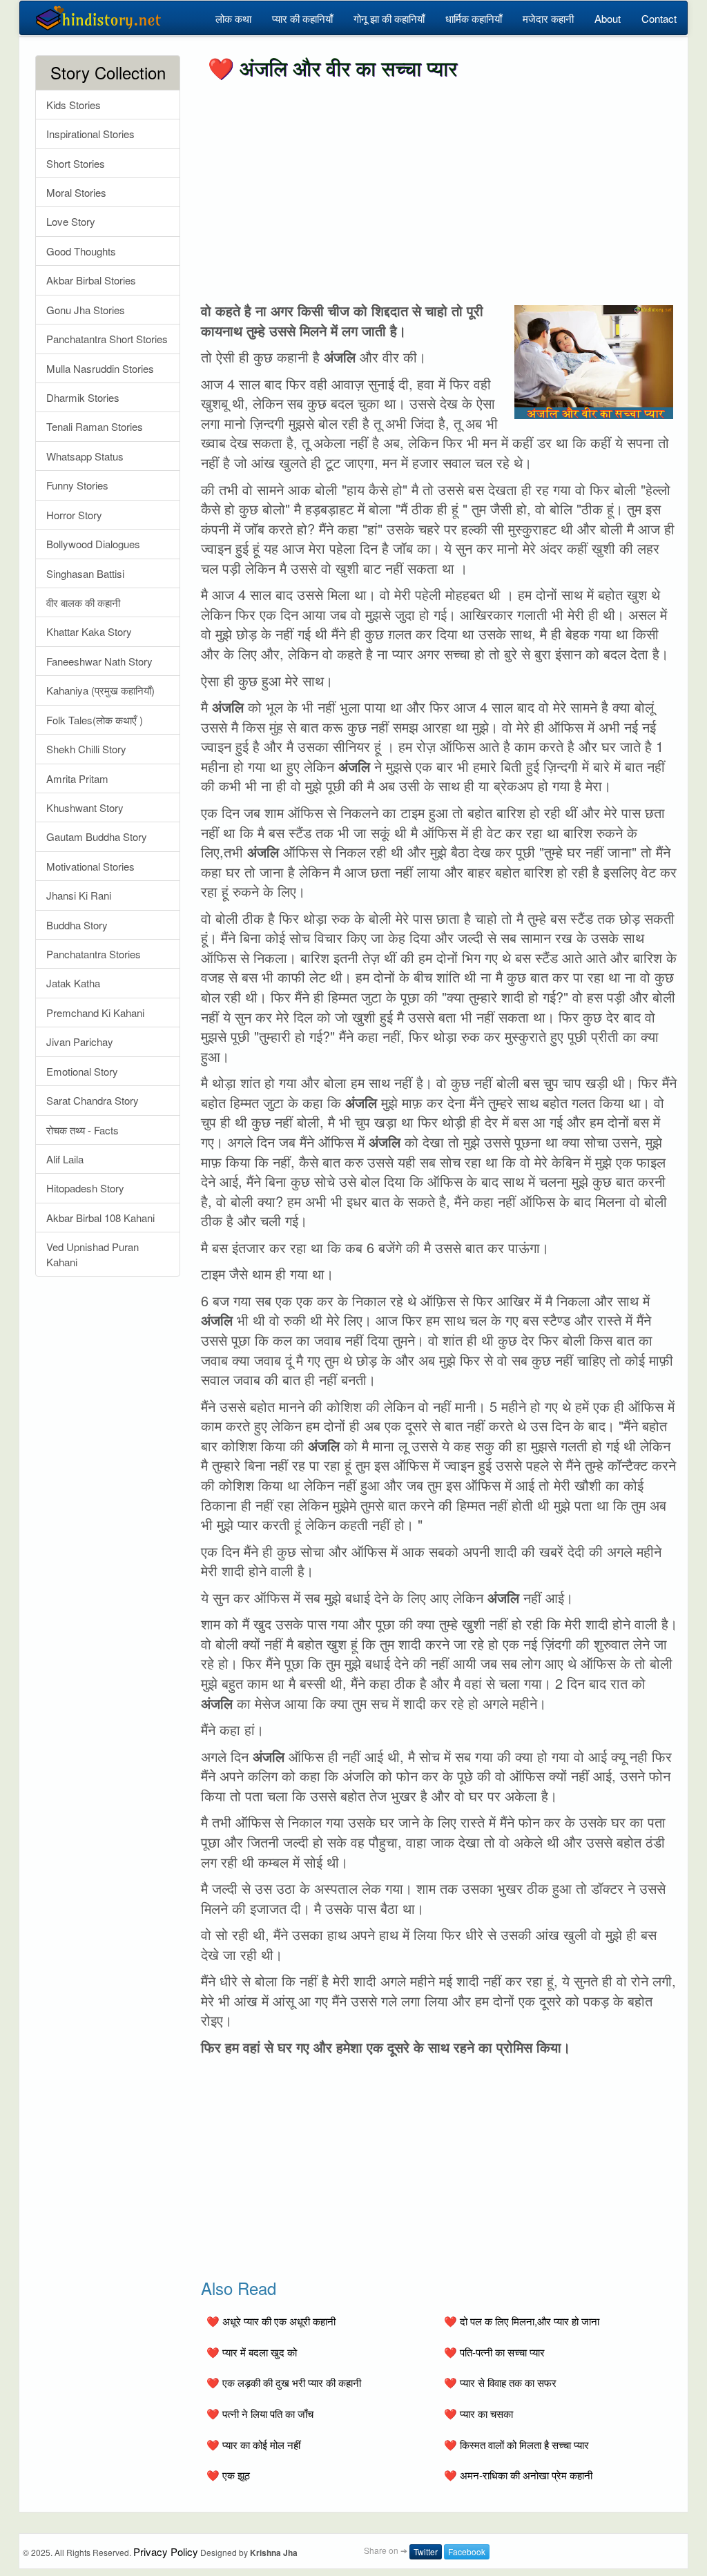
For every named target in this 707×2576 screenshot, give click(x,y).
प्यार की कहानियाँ (302, 18)
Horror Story (74, 515)
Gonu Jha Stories (86, 310)
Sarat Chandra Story (93, 1100)
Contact (659, 18)
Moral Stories (76, 192)
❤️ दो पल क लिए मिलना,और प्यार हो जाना (522, 2321)
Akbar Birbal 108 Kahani (100, 1218)
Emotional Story (82, 1071)
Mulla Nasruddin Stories (100, 368)
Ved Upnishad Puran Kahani (93, 1254)
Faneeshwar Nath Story (99, 661)
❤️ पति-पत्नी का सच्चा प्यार (494, 2352)
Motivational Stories (90, 866)
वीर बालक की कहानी (83, 602)
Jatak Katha (73, 983)
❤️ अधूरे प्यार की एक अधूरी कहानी (271, 2321)
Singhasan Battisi (85, 573)
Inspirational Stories (90, 134)
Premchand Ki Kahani (95, 1013)
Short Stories (76, 163)
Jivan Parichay (80, 1042)
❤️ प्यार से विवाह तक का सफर (500, 2382)
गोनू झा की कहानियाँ (389, 18)
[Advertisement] (439, 191)
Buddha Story (77, 925)
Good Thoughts (81, 251)
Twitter (426, 2551)
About (608, 18)
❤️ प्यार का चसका (478, 2413)
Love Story (71, 221)
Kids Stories (74, 105)
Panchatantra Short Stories (107, 339)
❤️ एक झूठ (228, 2475)
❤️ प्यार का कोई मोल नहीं (253, 2444)
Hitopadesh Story (85, 1188)
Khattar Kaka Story (89, 631)
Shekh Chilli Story (86, 749)
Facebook (467, 2551)
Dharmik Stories (83, 397)
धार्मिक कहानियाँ (474, 18)
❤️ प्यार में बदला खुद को (252, 2352)
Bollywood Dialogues (93, 544)
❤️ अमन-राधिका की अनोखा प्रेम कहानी (518, 2475)
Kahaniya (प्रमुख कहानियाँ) (100, 690)
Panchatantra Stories (94, 954)
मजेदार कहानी (548, 18)
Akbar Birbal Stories (91, 280)
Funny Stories (77, 485)
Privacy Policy (166, 2551)
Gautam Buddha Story (97, 836)
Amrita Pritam (77, 778)
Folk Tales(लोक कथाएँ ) (95, 720)
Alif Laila (65, 1159)
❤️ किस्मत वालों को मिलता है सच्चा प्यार (516, 2444)
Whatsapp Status (85, 456)
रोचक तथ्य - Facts (83, 1130)
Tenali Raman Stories (95, 426)
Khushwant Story (85, 807)
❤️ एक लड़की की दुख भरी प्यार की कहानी (284, 2382)
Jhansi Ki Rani (79, 895)
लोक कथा (233, 18)
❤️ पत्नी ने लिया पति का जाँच (260, 2413)
